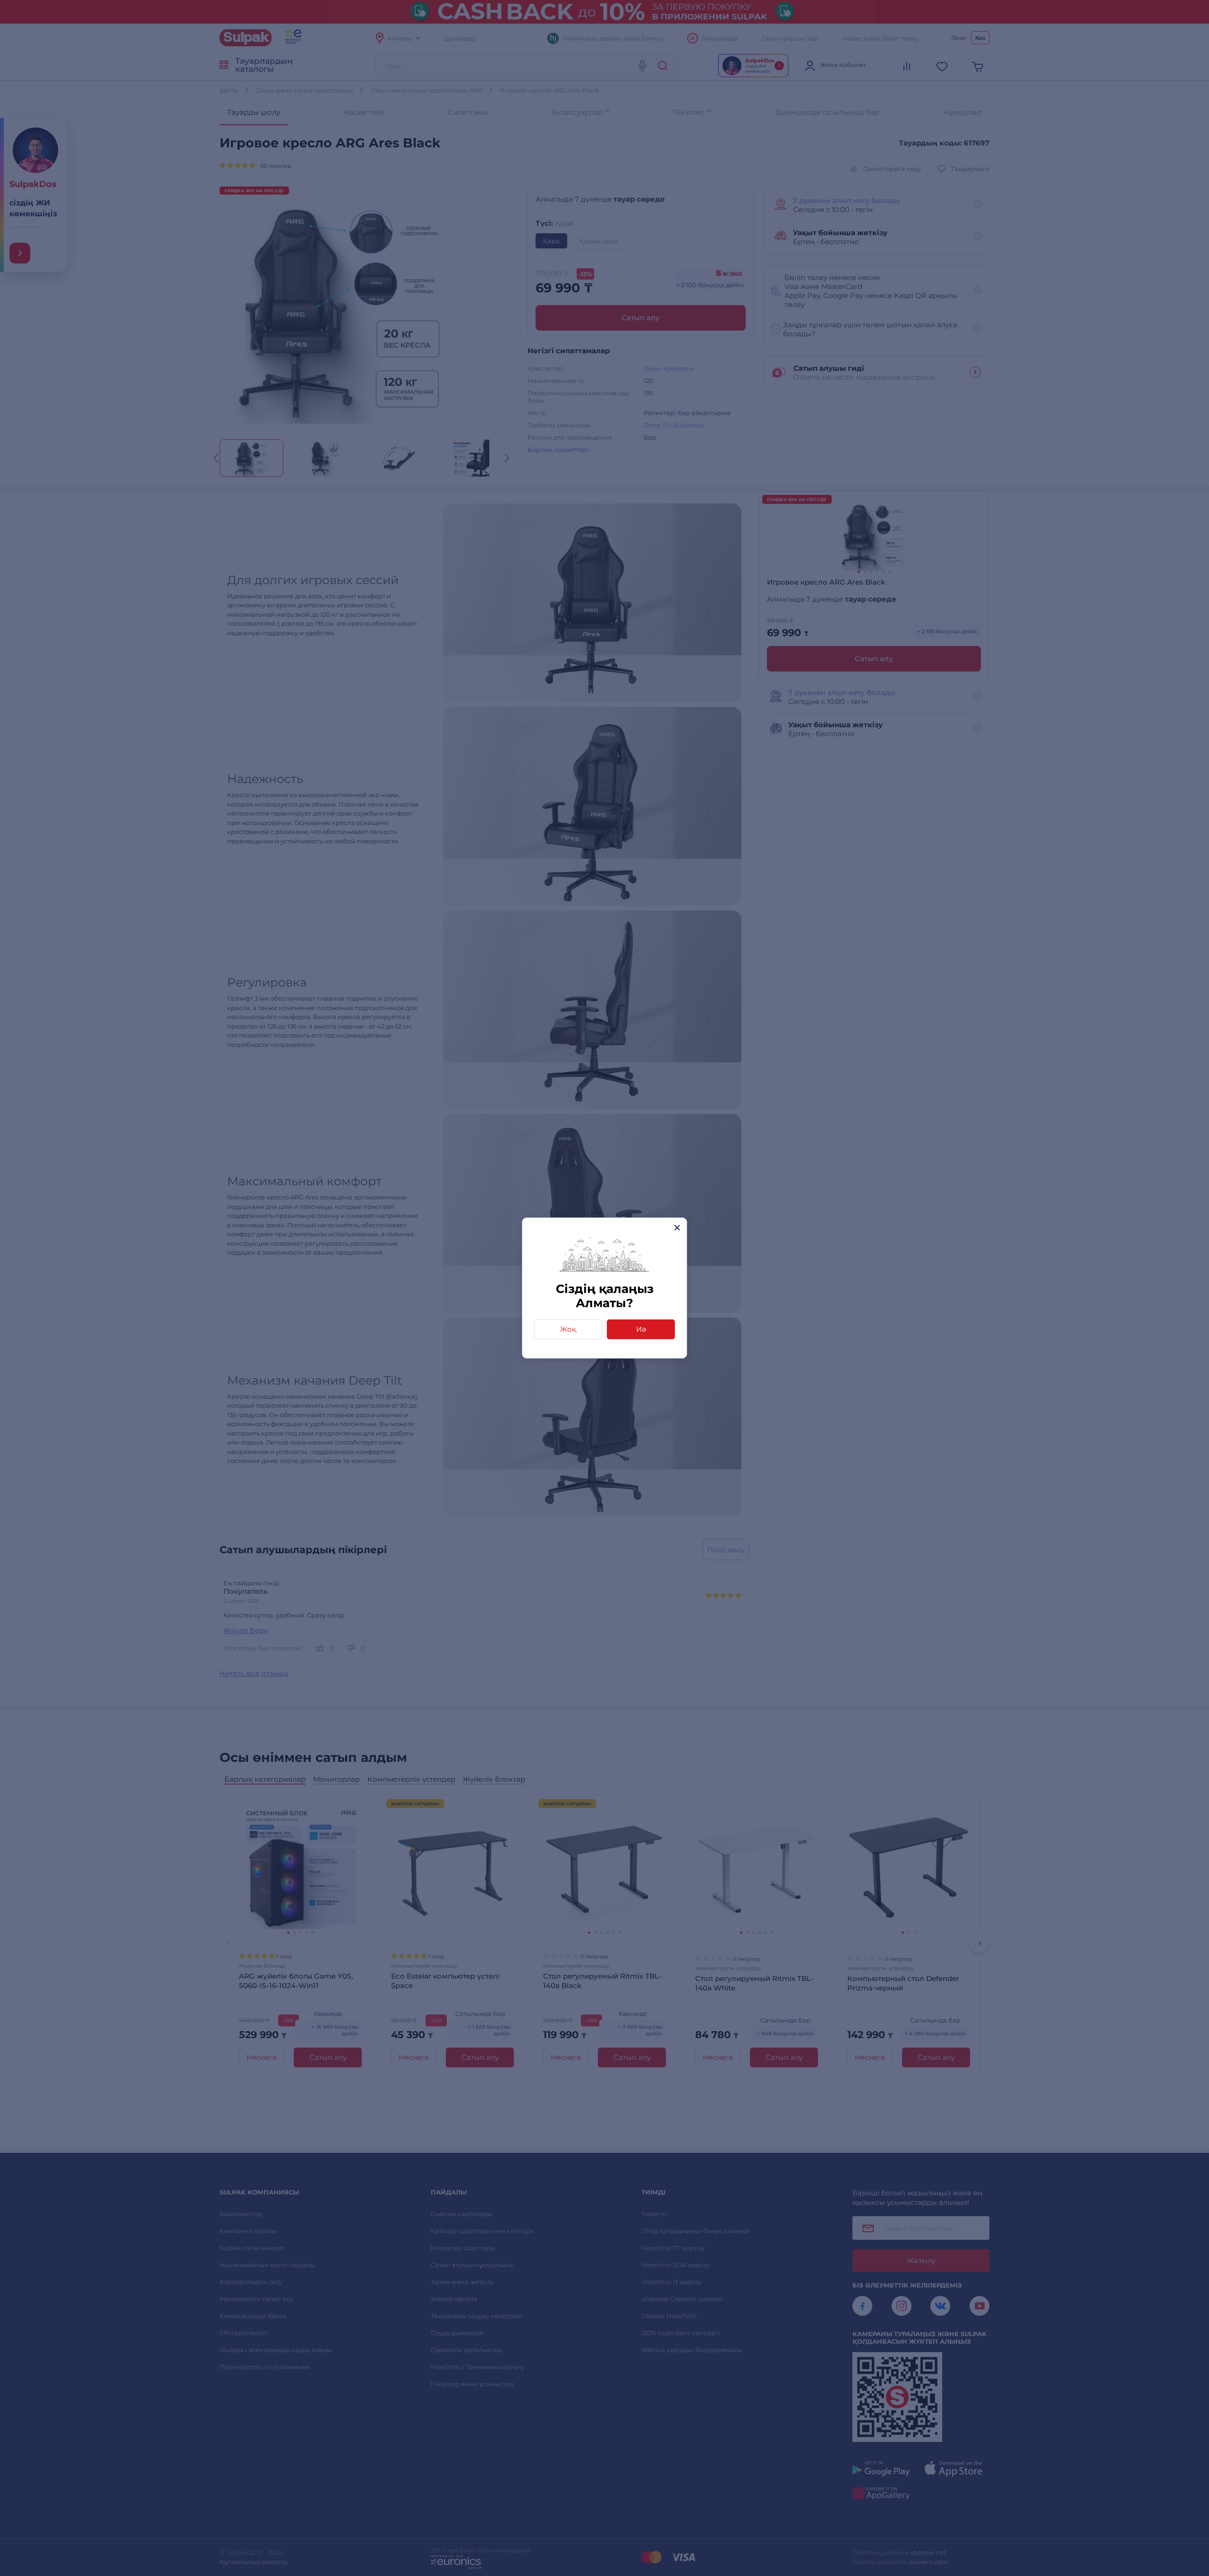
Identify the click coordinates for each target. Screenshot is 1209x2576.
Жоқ (568, 1329)
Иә (641, 1329)
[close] (677, 1228)
